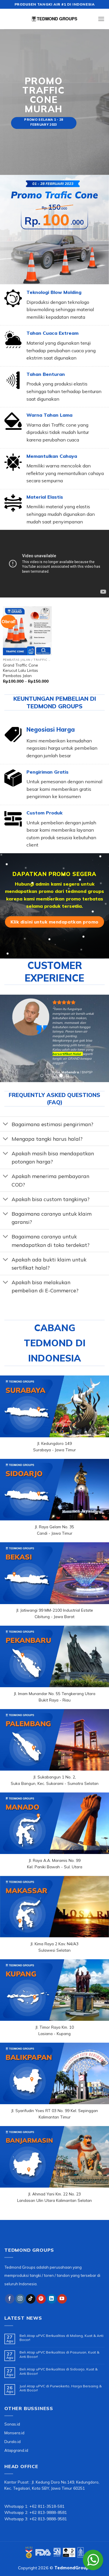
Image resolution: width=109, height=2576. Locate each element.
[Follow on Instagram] (20, 2299)
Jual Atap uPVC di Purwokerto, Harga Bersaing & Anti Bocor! (61, 2388)
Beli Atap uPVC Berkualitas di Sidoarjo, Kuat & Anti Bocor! (59, 2371)
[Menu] (101, 19)
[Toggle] (6, 1125)
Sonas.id (12, 2424)
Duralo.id (12, 2441)
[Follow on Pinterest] (41, 2299)
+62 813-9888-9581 (48, 2519)
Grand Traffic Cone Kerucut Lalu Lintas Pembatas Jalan (20, 670)
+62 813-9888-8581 (48, 2512)
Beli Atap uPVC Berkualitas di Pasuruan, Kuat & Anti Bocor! (59, 2354)
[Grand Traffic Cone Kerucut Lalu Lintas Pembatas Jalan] (27, 631)
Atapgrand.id (16, 2450)
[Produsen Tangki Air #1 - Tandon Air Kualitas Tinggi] (55, 19)
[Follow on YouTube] (62, 2299)
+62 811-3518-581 (47, 2506)
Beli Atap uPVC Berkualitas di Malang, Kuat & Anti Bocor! (61, 2338)
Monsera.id (14, 2433)
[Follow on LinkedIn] (52, 2299)
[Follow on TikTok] (31, 2299)
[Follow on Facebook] (10, 2299)
